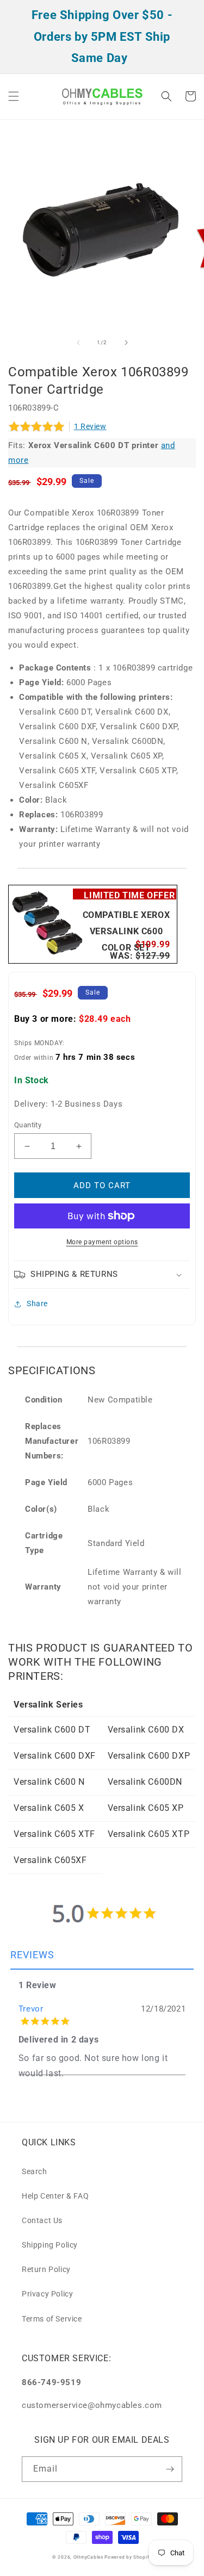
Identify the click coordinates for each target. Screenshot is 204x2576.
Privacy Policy (47, 2294)
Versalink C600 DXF (55, 1756)
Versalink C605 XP (146, 1808)
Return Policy (46, 2269)
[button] (14, 96)
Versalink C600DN (145, 1782)
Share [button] (37, 1303)
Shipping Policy (50, 2245)
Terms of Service (52, 2319)
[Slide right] (126, 343)
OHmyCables (88, 2557)
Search (35, 2171)
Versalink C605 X (49, 1808)
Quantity (28, 1125)
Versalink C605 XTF (54, 1834)
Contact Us (42, 2220)
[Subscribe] (170, 2469)
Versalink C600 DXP (149, 1756)
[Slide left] (78, 343)
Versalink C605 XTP (149, 1834)
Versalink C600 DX (146, 1730)
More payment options (102, 1242)
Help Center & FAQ (55, 2196)
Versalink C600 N (49, 1782)
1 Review (90, 426)
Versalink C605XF (50, 1860)
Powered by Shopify (128, 2557)
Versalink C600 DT (52, 1730)
